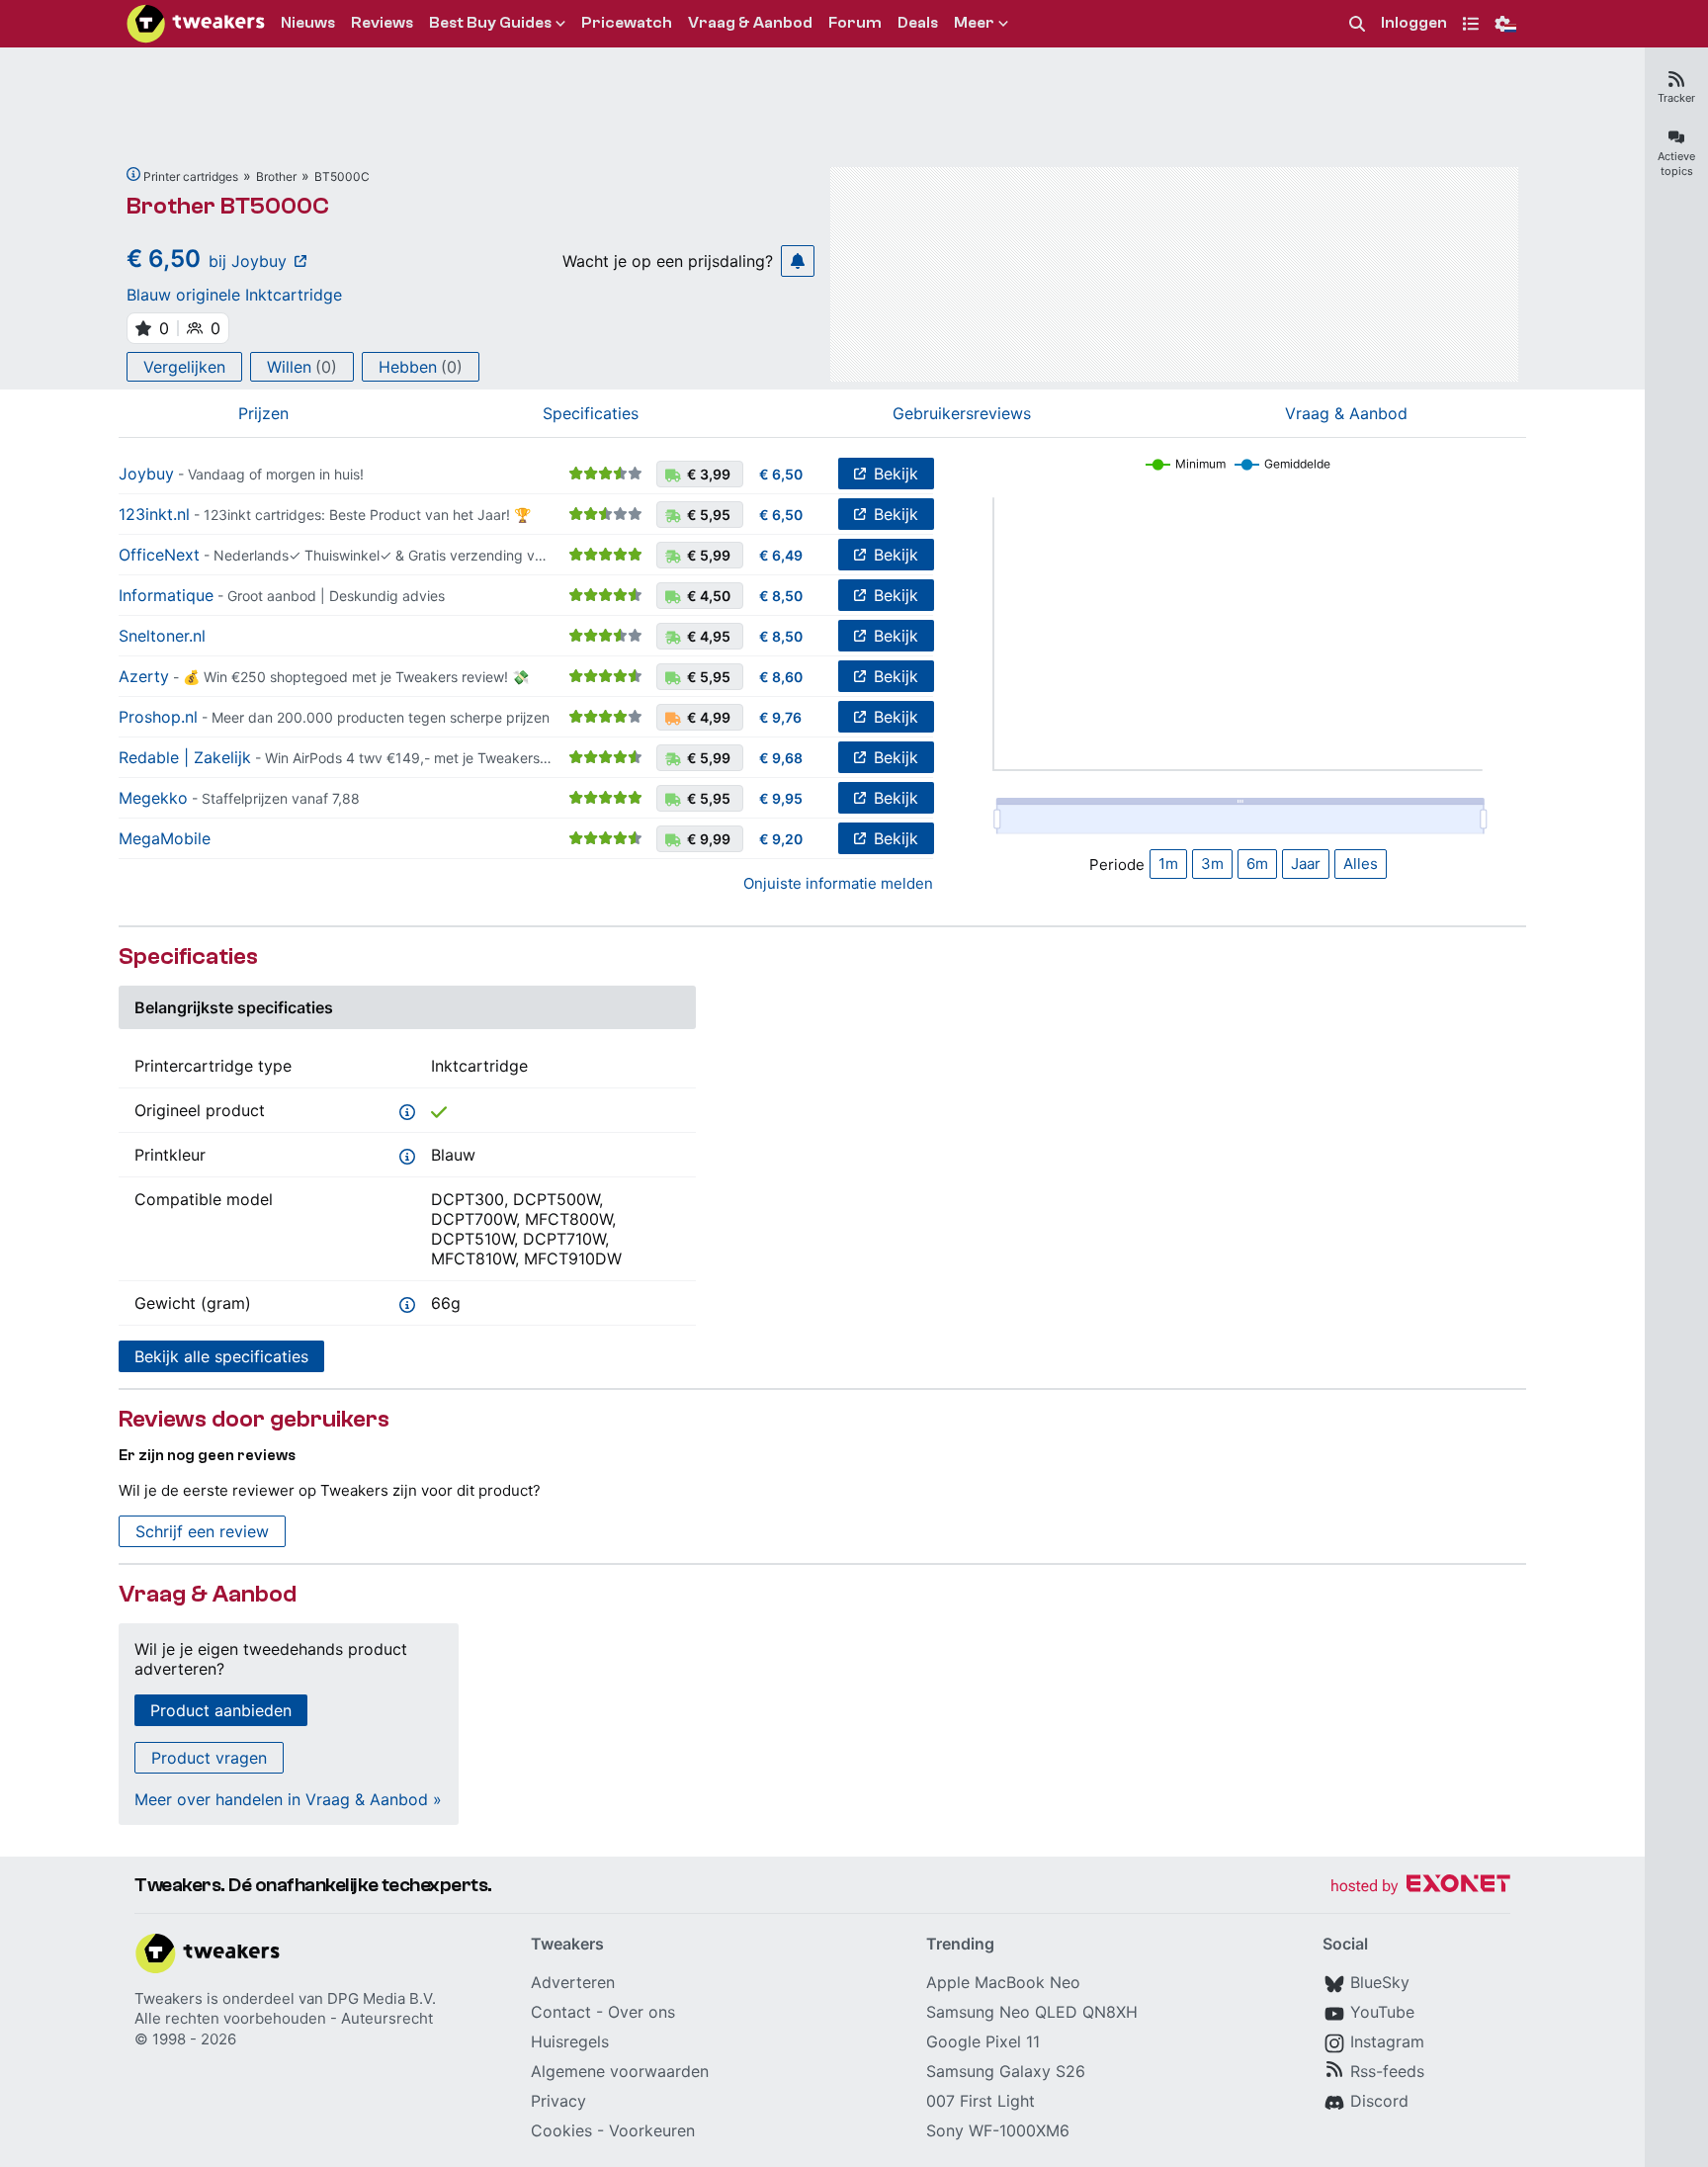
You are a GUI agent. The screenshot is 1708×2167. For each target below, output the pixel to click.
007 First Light (981, 2101)
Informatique (166, 595)
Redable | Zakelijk (185, 757)
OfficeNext (159, 555)
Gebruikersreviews (962, 413)
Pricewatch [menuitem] (627, 23)
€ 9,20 (781, 839)
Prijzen (263, 413)
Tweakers (169, 1998)
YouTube (1382, 2012)
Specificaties (591, 413)
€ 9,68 (781, 758)
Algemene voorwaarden (620, 2071)
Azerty (144, 676)
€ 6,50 (781, 474)
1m (1168, 864)
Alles (1361, 864)
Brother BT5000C (228, 206)
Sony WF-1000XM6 (998, 2130)
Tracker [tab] (1676, 98)
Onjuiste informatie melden (838, 883)
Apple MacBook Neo (1003, 1982)
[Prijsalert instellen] (798, 261)
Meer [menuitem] (974, 23)
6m (1257, 864)
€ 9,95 (781, 798)
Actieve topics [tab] (1676, 164)
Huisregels (570, 2041)
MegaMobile (165, 838)
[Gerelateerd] (133, 174)
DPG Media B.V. (382, 1998)
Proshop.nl (158, 717)
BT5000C (342, 176)
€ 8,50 (781, 596)
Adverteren (573, 1982)
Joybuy (146, 474)
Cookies (561, 2130)
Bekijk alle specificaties (221, 1356)
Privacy (558, 2101)
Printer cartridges (191, 176)
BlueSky (1380, 1982)
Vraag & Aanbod (1346, 413)
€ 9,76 (780, 717)
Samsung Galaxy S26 (1006, 2071)
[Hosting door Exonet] (1420, 1887)
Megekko (153, 798)
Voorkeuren (652, 2130)
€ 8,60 (781, 677)
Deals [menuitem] (918, 23)
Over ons (641, 2012)
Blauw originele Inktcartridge (234, 295)
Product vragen (209, 1758)
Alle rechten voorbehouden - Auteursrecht (284, 2018)
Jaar (1306, 864)
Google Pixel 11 (983, 2041)
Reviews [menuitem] (382, 23)
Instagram (1387, 2041)
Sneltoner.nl (162, 636)
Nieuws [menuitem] (308, 23)
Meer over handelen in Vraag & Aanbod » (288, 1799)
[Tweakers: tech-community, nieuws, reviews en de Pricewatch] (196, 24)
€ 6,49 (781, 555)
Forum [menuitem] (855, 23)
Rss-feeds (1387, 2071)
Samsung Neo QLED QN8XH (1032, 2012)
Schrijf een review (202, 1531)
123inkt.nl (154, 514)
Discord (1379, 2101)
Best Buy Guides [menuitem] (490, 23)
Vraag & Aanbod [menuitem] (750, 23)
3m (1212, 864)
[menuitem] (1357, 24)
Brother (276, 176)
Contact (561, 2012)
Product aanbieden (221, 1710)
